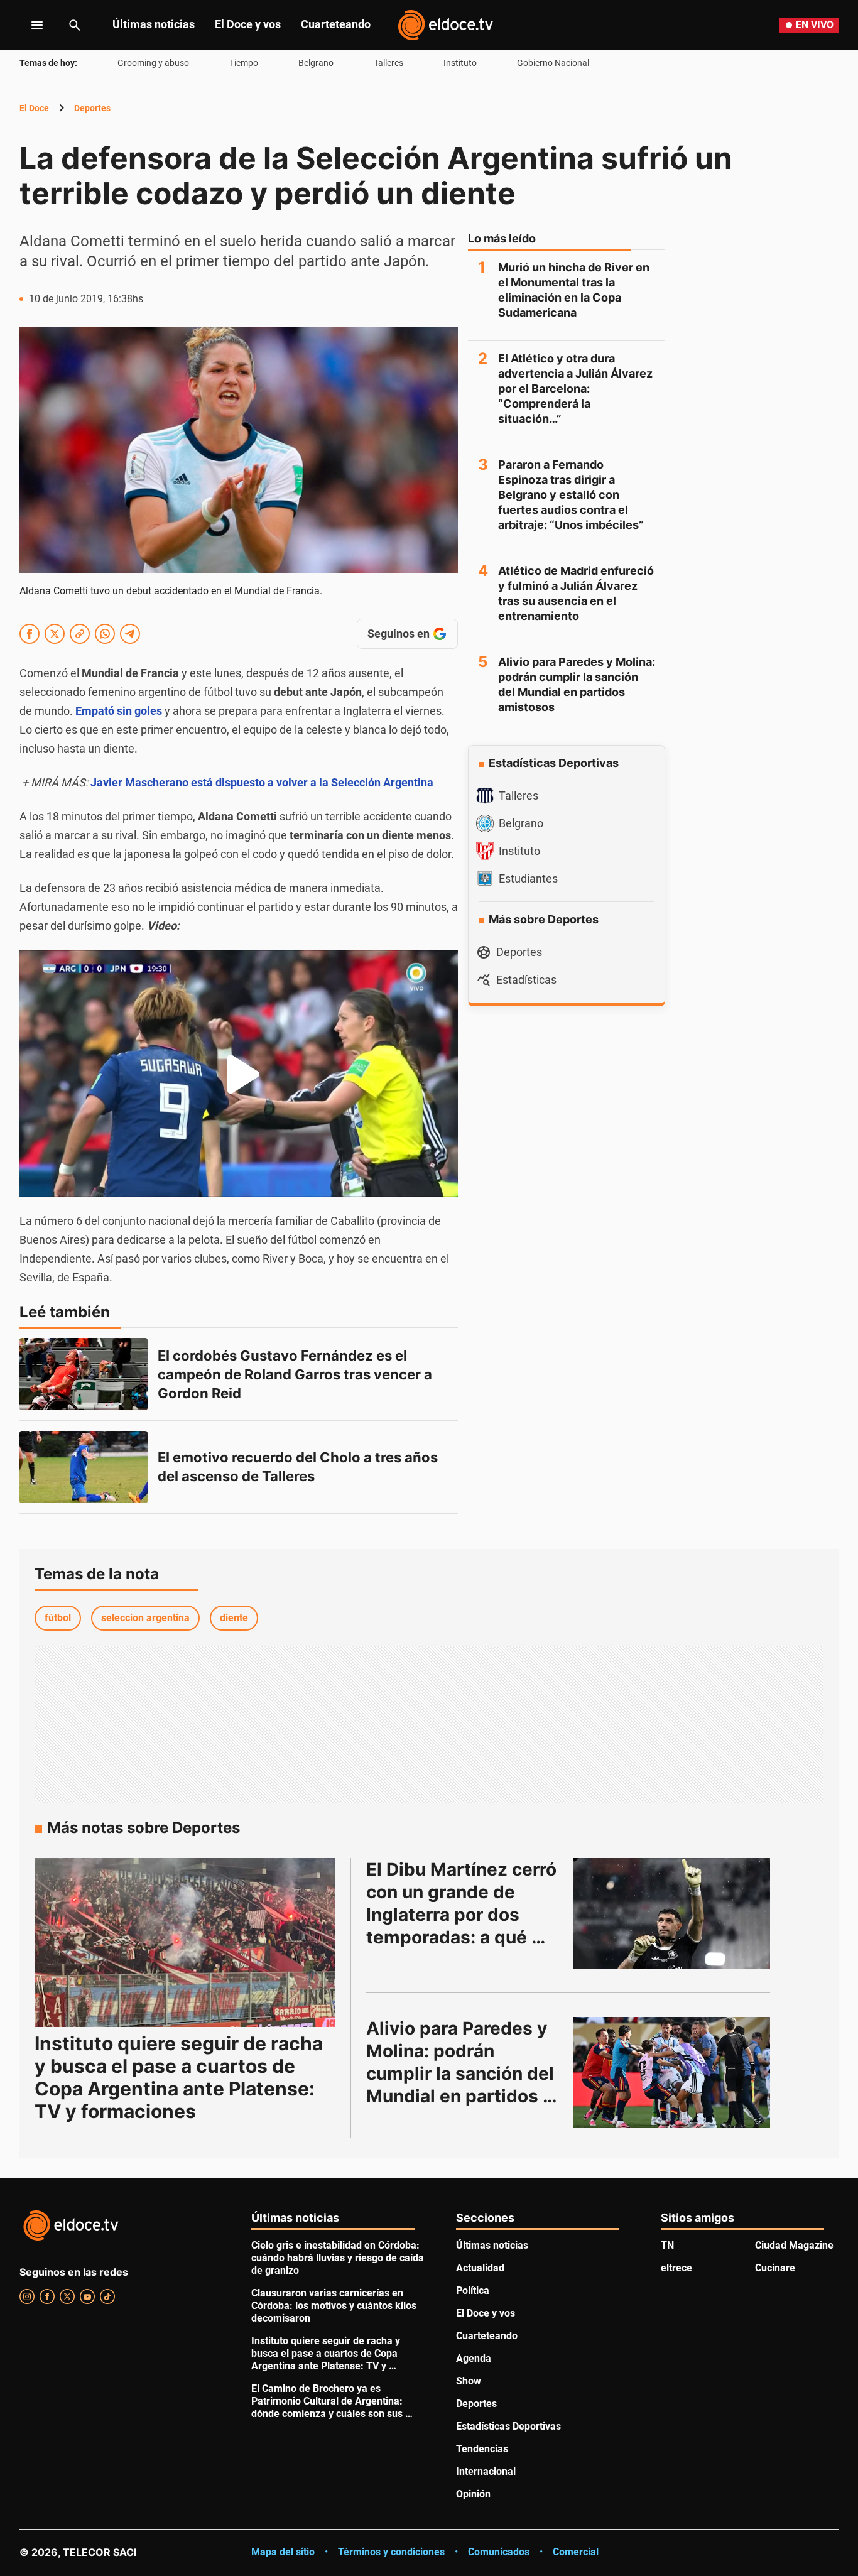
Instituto (460, 63)
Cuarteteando (336, 24)
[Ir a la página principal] (445, 25)
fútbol (58, 1618)
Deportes (92, 108)
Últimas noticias (154, 24)
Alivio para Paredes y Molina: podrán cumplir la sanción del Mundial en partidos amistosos (577, 684)
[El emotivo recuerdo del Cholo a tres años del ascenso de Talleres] (84, 1467)
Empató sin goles (119, 711)
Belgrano (316, 63)
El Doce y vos (248, 24)
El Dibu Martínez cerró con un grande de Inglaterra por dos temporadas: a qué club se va (464, 1915)
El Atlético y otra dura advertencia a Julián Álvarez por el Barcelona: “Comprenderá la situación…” (575, 389)
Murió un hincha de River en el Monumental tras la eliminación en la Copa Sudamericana (574, 290)
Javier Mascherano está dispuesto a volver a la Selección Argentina (262, 782)
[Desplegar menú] (27, 25)
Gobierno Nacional (553, 63)
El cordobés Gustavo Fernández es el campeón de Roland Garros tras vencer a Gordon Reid (296, 1374)
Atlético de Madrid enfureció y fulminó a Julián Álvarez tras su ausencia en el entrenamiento (576, 593)
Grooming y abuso (153, 63)
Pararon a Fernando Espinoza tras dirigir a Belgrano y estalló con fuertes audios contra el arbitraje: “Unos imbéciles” (571, 495)
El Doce (34, 108)
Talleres (388, 63)
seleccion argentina (145, 1618)
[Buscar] (75, 25)
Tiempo (244, 63)
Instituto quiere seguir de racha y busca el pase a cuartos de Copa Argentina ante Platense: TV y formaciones (179, 2077)
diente (234, 1618)
